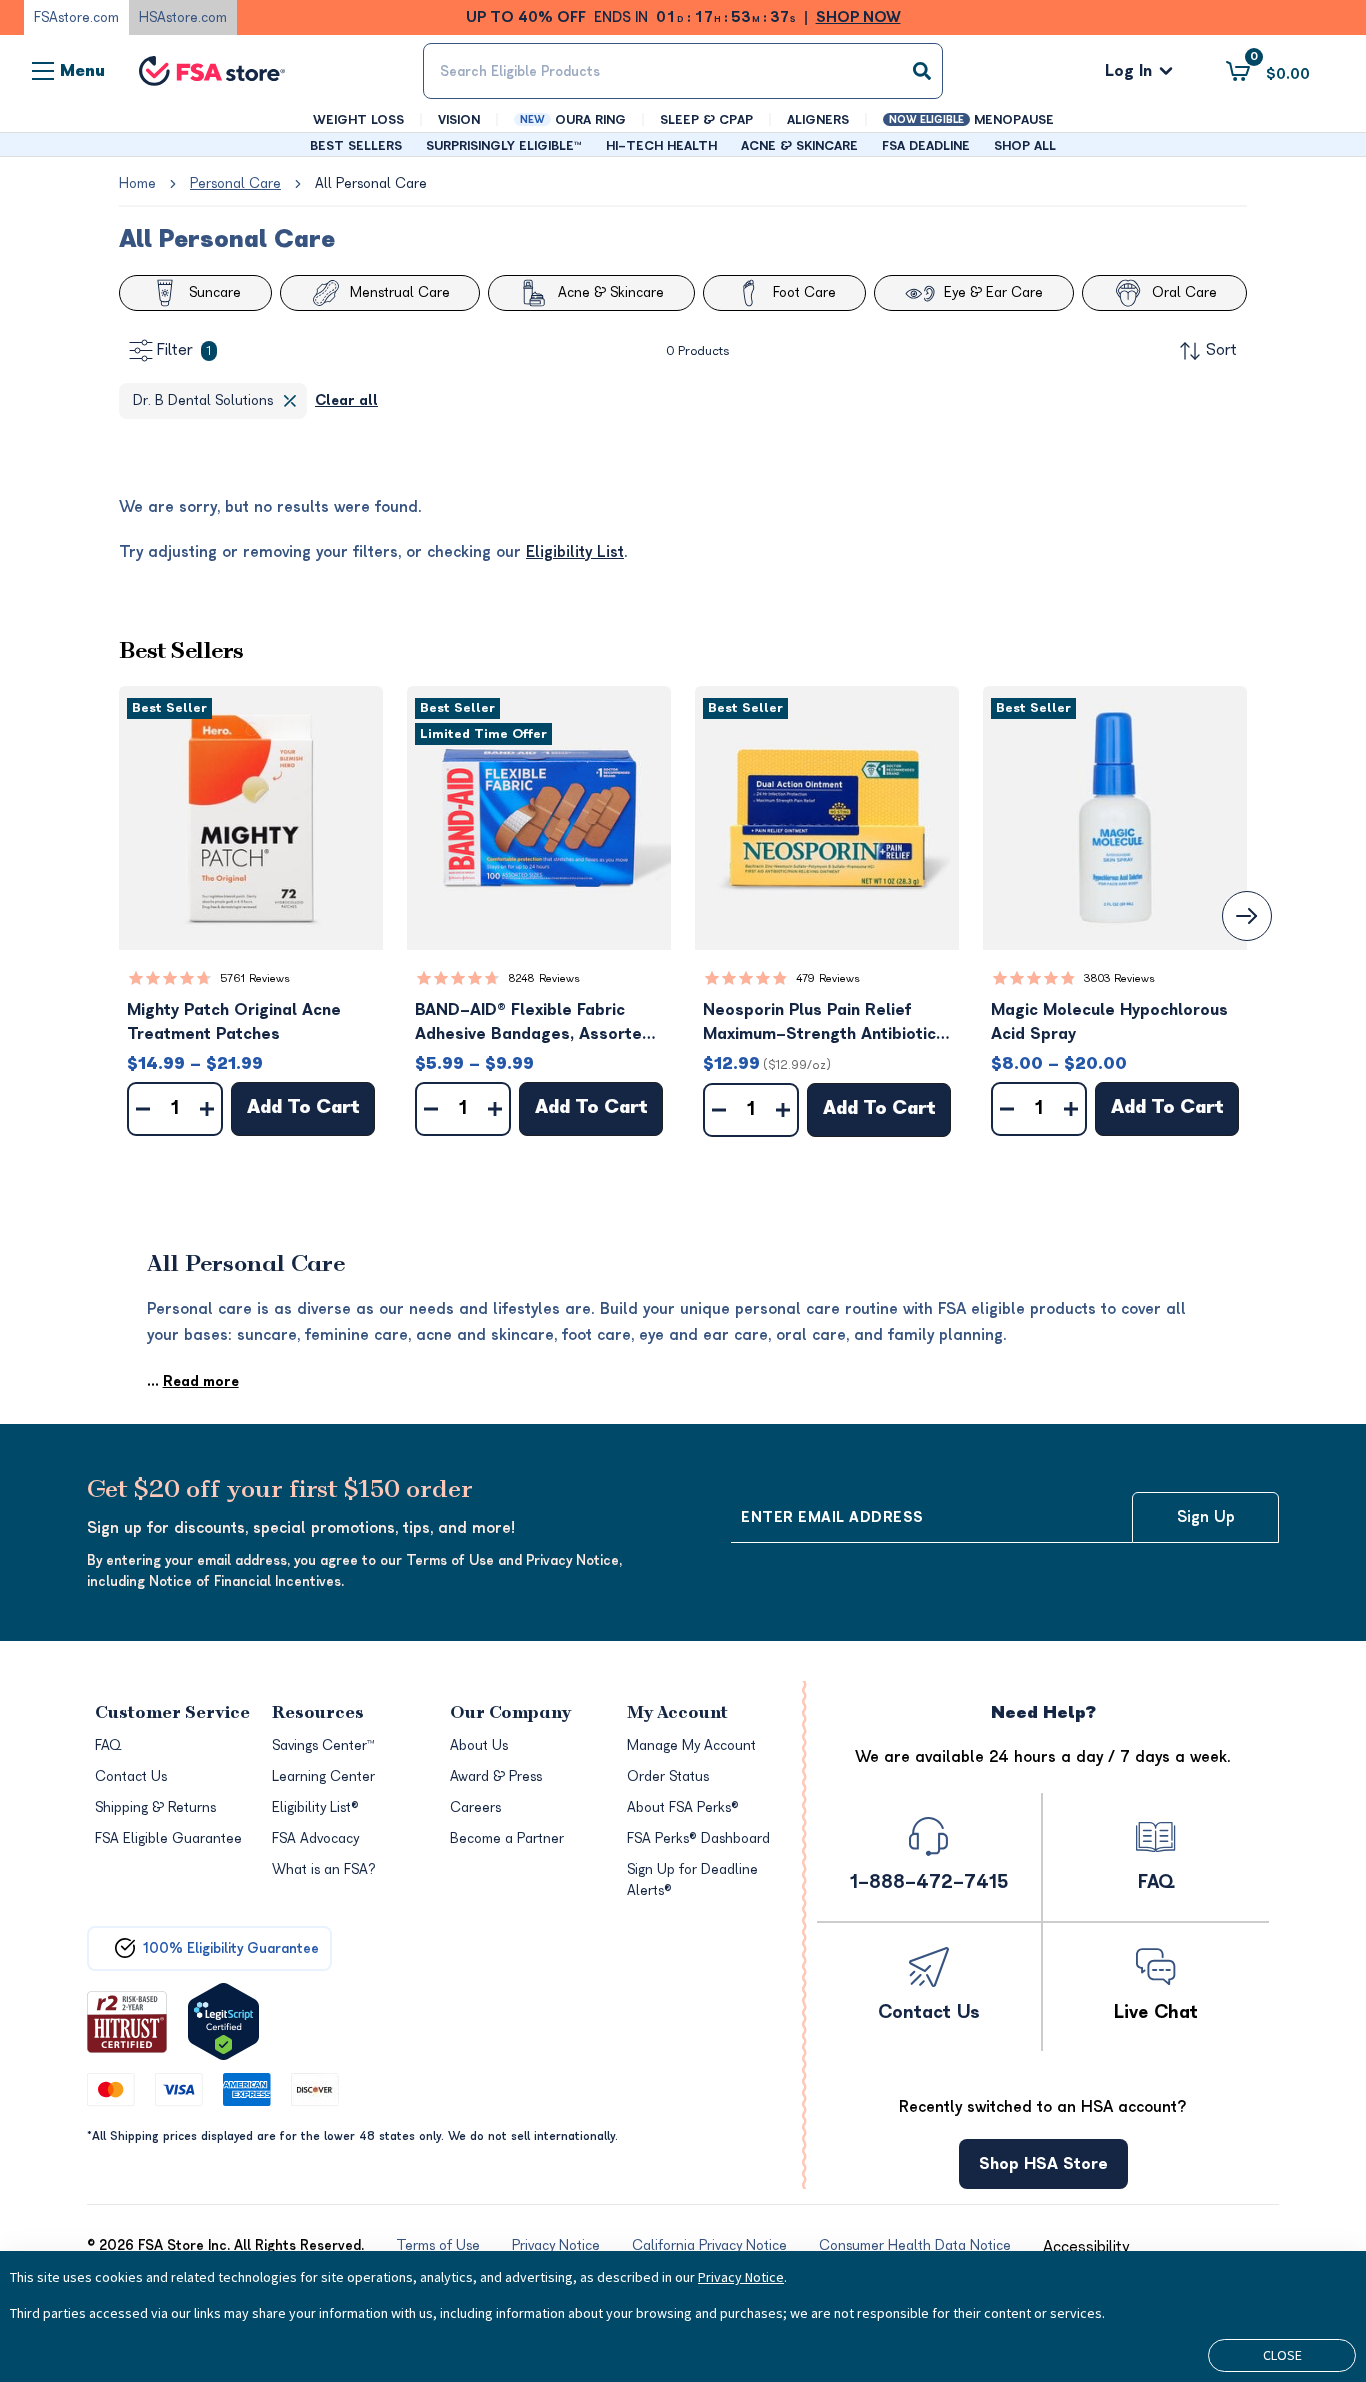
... (193, 1381)
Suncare (215, 292)
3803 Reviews (1119, 978)
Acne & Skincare (611, 292)
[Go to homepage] (212, 71)
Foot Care (804, 292)
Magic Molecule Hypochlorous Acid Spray (1109, 1022)
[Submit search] (922, 71)
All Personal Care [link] (371, 183)
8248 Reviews (544, 978)
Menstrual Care (400, 292)
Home (137, 183)
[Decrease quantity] (143, 1109)
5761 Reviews (255, 978)
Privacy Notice (741, 2277)
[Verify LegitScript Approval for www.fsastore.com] (223, 2021)
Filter (184, 350)
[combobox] (683, 71)
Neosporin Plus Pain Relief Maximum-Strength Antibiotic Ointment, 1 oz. (819, 1023)
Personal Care (235, 183)
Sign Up (1206, 1517)
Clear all (346, 400)
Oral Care (1184, 292)
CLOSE (1282, 2355)
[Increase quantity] (207, 1109)
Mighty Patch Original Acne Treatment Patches (234, 1022)
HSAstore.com (183, 17)
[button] (251, 818)
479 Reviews (828, 978)
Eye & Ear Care (993, 292)
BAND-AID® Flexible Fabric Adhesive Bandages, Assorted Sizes (533, 1023)
